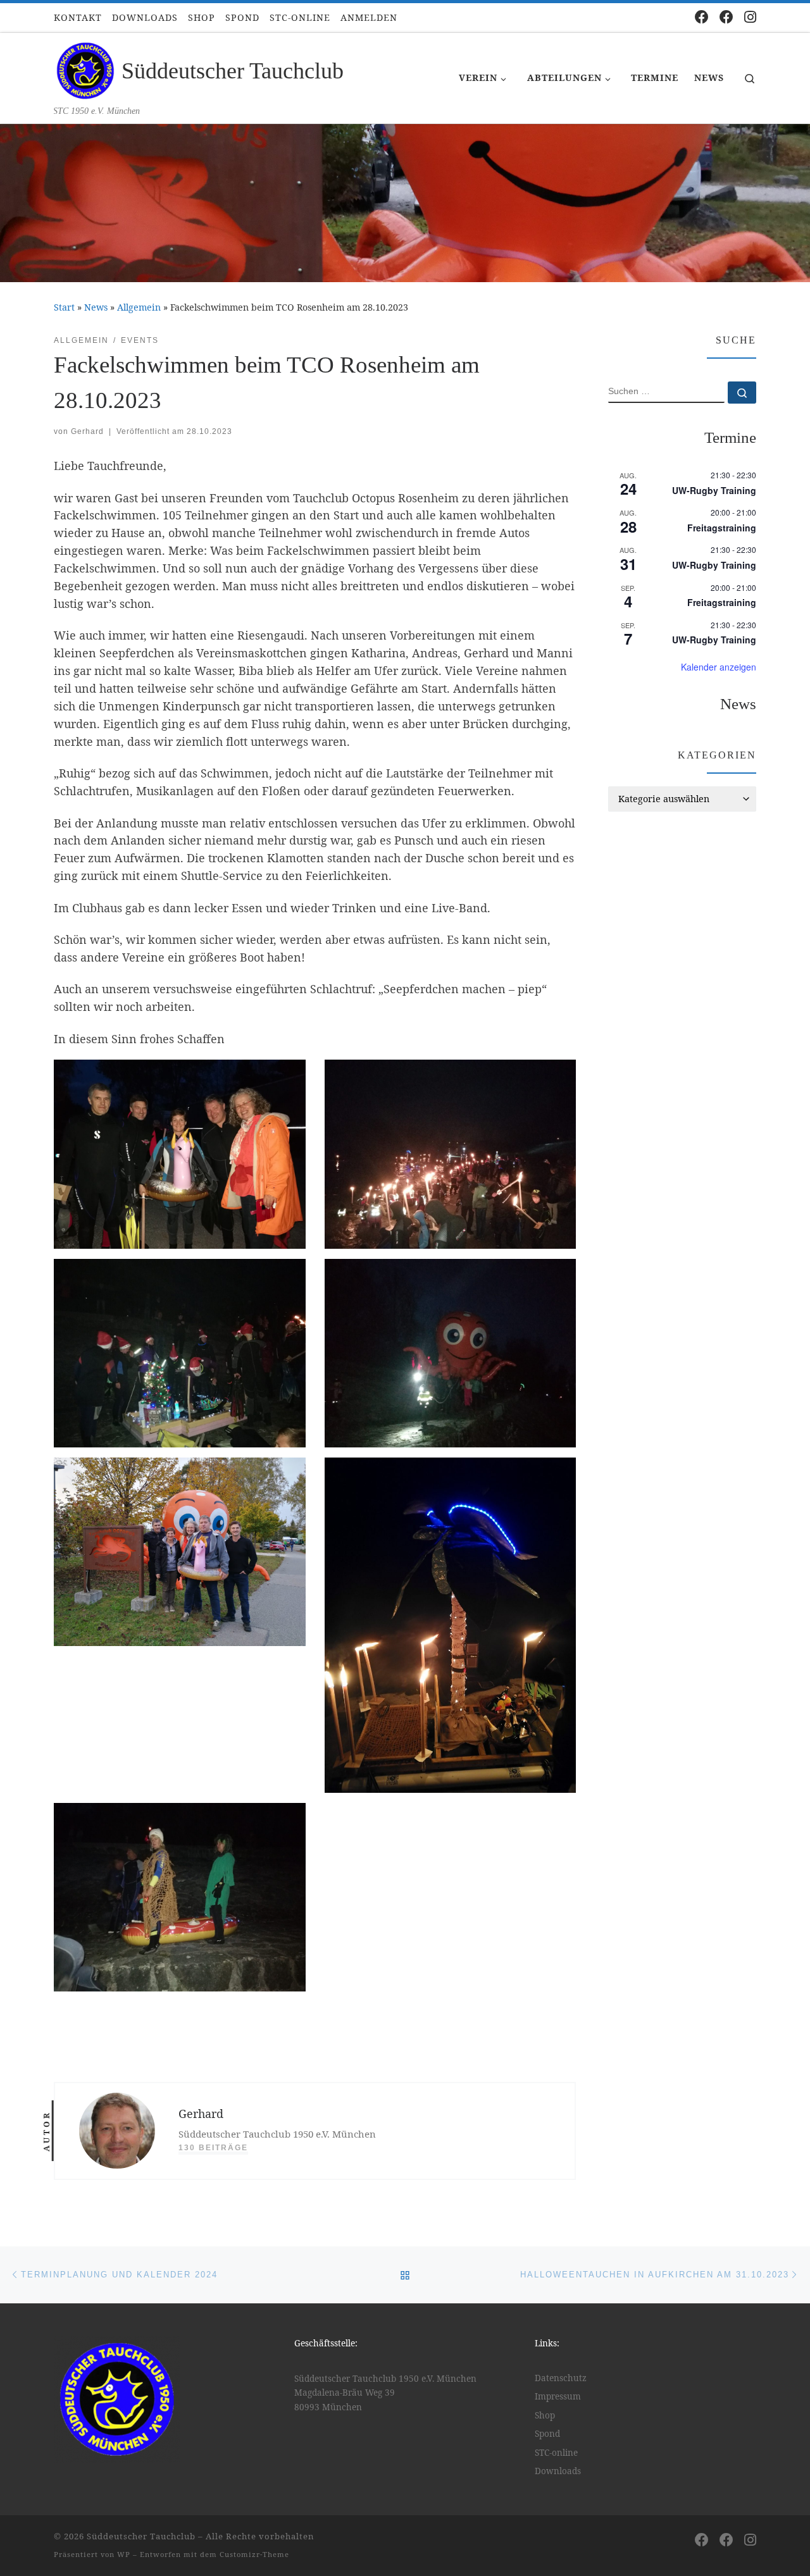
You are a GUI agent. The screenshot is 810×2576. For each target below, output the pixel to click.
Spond (547, 2434)
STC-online (556, 2453)
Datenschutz (561, 2378)
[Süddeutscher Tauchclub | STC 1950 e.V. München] (85, 69)
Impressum (558, 2396)
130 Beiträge (213, 2148)
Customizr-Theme (254, 2554)
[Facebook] (702, 17)
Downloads (558, 2471)
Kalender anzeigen (719, 667)
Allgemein (139, 307)
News (96, 307)
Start (64, 307)
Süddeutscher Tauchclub (141, 2536)
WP (124, 2554)
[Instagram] (750, 17)
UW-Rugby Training (714, 490)
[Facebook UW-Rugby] (726, 17)
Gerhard (87, 431)
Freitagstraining (722, 528)
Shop (545, 2415)
